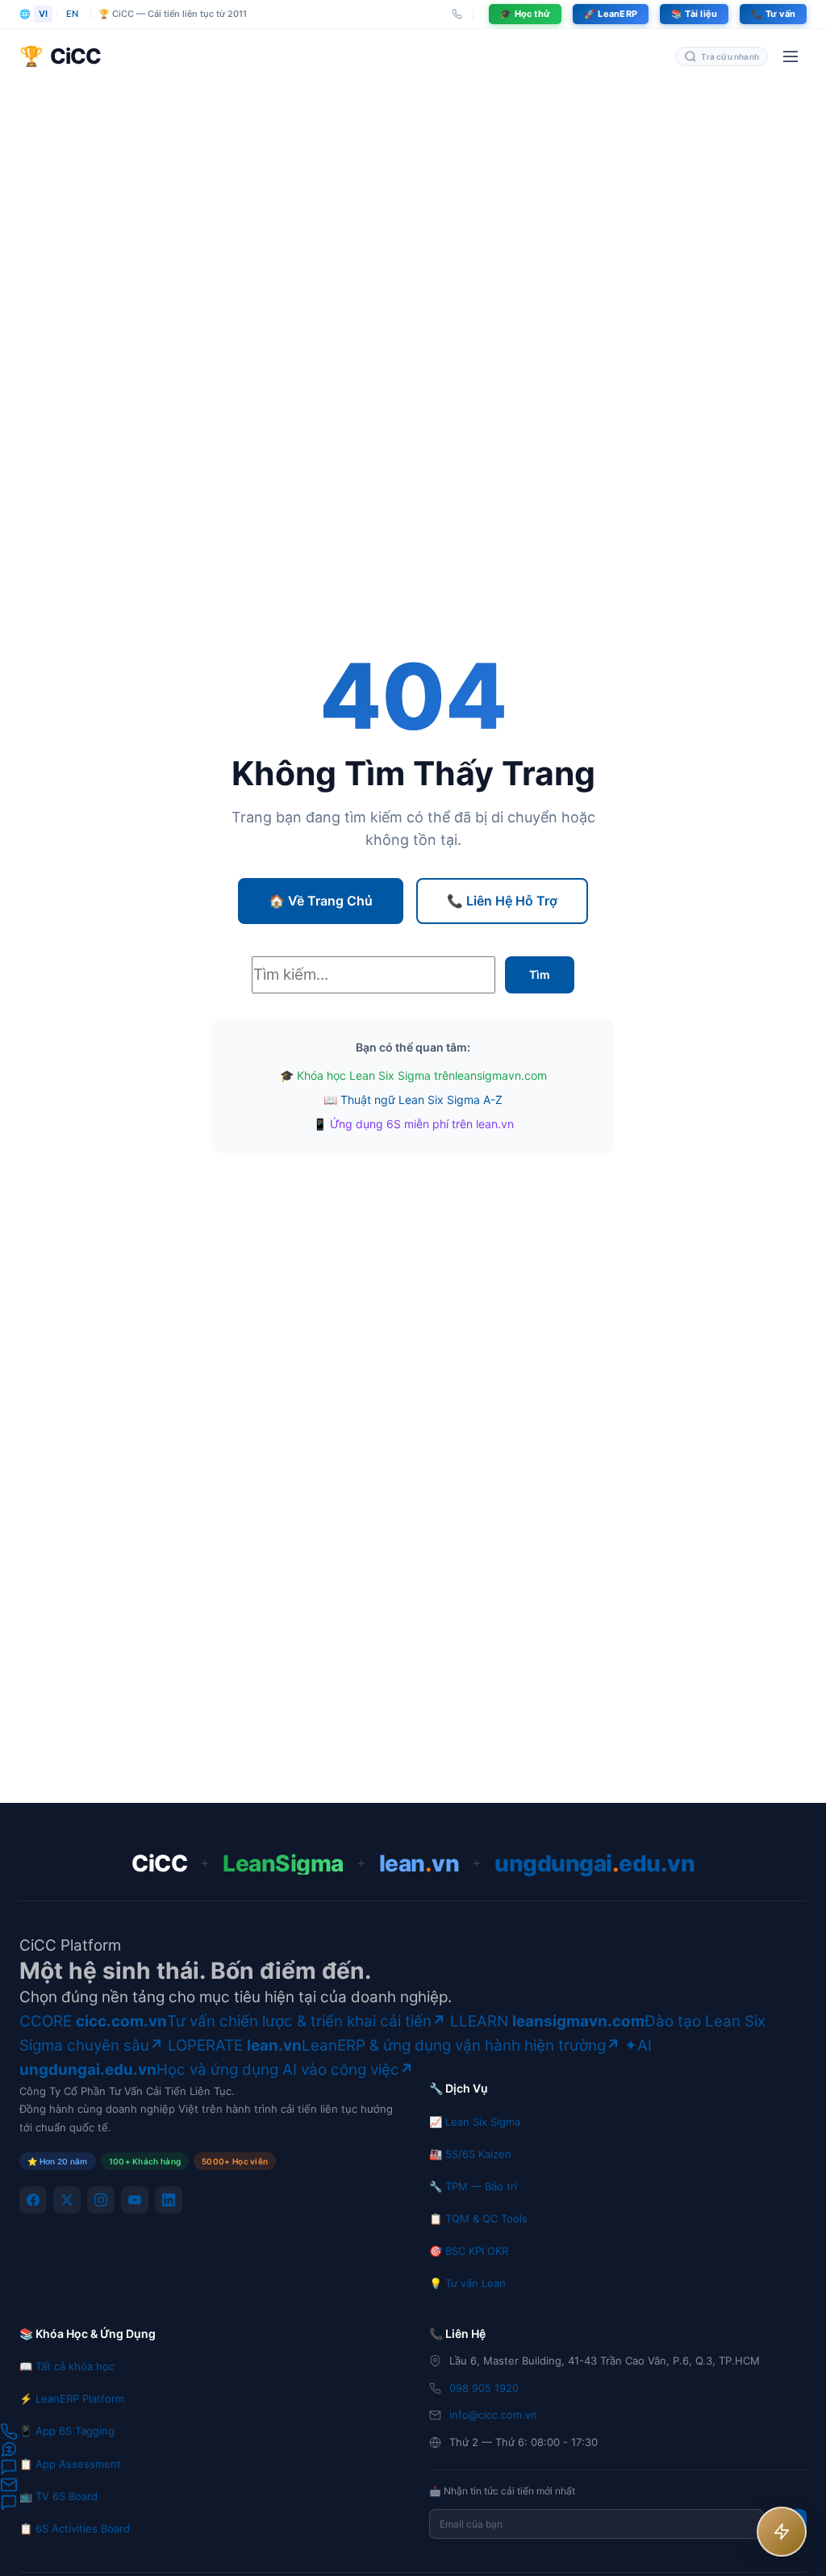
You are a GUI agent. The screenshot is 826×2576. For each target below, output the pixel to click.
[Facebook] (33, 2200)
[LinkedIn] (169, 2200)
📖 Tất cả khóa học (67, 2366)
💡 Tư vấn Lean (467, 2283)
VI (43, 14)
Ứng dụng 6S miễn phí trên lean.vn (422, 1124)
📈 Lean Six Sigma (475, 2122)
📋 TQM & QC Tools (478, 2218)
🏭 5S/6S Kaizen (470, 2154)
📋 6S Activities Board (75, 2528)
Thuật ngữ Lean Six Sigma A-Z (421, 1100)
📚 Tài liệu (694, 14)
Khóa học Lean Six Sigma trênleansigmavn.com (422, 1075)
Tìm (540, 974)
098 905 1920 (484, 2388)
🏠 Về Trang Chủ (321, 901)
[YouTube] (135, 2200)
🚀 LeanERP (611, 14)
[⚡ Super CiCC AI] (782, 2532)
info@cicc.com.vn (493, 2415)
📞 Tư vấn (773, 14)
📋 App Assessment (70, 2464)
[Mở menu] (791, 56)
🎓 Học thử (525, 14)
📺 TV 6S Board (58, 2496)
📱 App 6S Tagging (67, 2431)
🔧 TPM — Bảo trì (473, 2186)
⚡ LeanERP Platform (72, 2398)
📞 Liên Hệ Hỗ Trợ (502, 901)
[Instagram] (101, 2200)
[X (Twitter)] (67, 2200)
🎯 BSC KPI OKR (469, 2251)
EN (72, 14)
